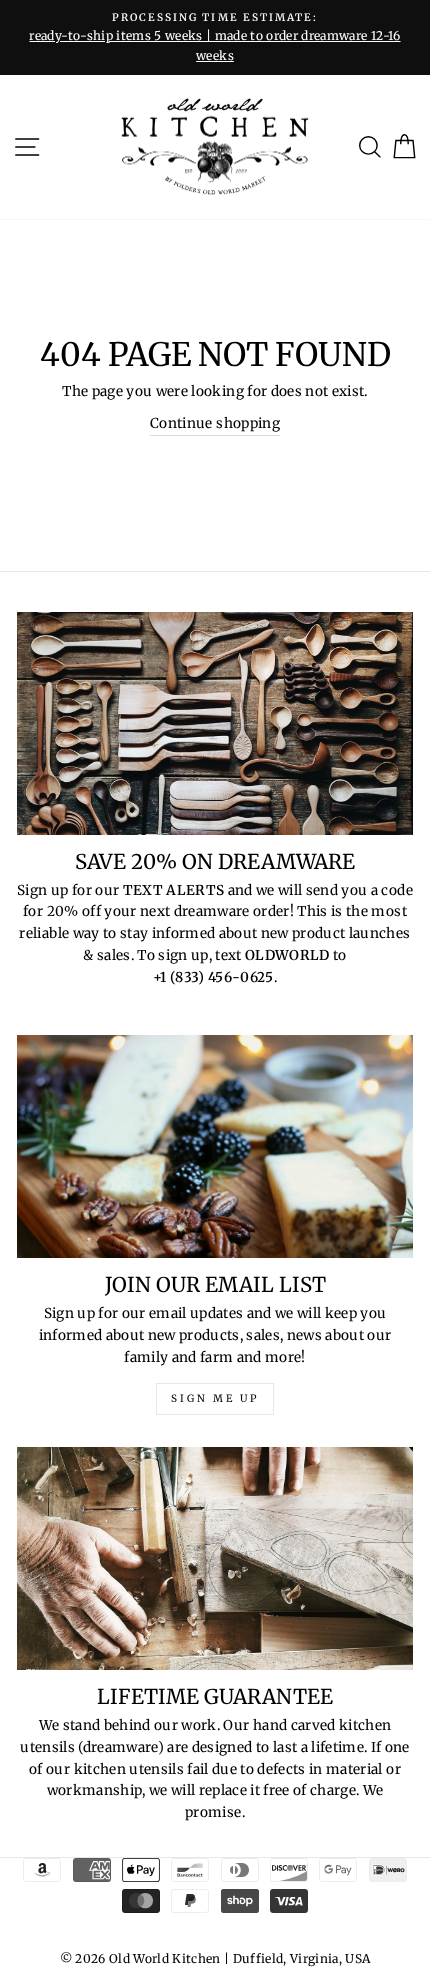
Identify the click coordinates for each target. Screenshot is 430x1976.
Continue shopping (215, 423)
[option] (215, 37)
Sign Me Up (215, 1398)
